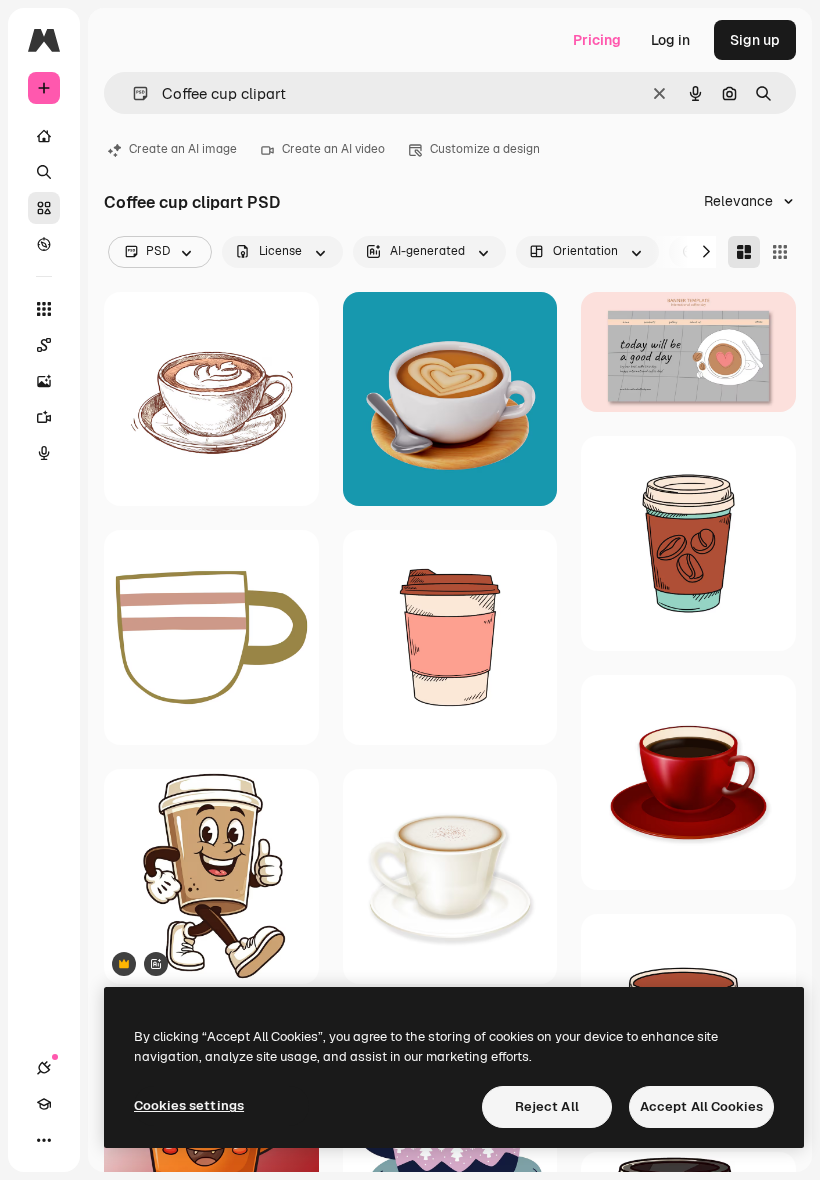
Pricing (597, 40)
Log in (670, 40)
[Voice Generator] (44, 453)
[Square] (780, 252)
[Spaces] (44, 345)
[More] (44, 1140)
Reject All (547, 1106)
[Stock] (44, 208)
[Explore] (44, 244)
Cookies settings (189, 1105)
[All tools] (44, 309)
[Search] (44, 172)
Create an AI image (183, 149)
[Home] (44, 136)
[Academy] (44, 1104)
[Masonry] (744, 252)
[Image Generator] (44, 381)
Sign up (755, 40)
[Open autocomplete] (132, 93)
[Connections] (44, 1068)
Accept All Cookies (701, 1106)
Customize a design (485, 149)
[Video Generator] (44, 417)
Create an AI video (333, 149)
